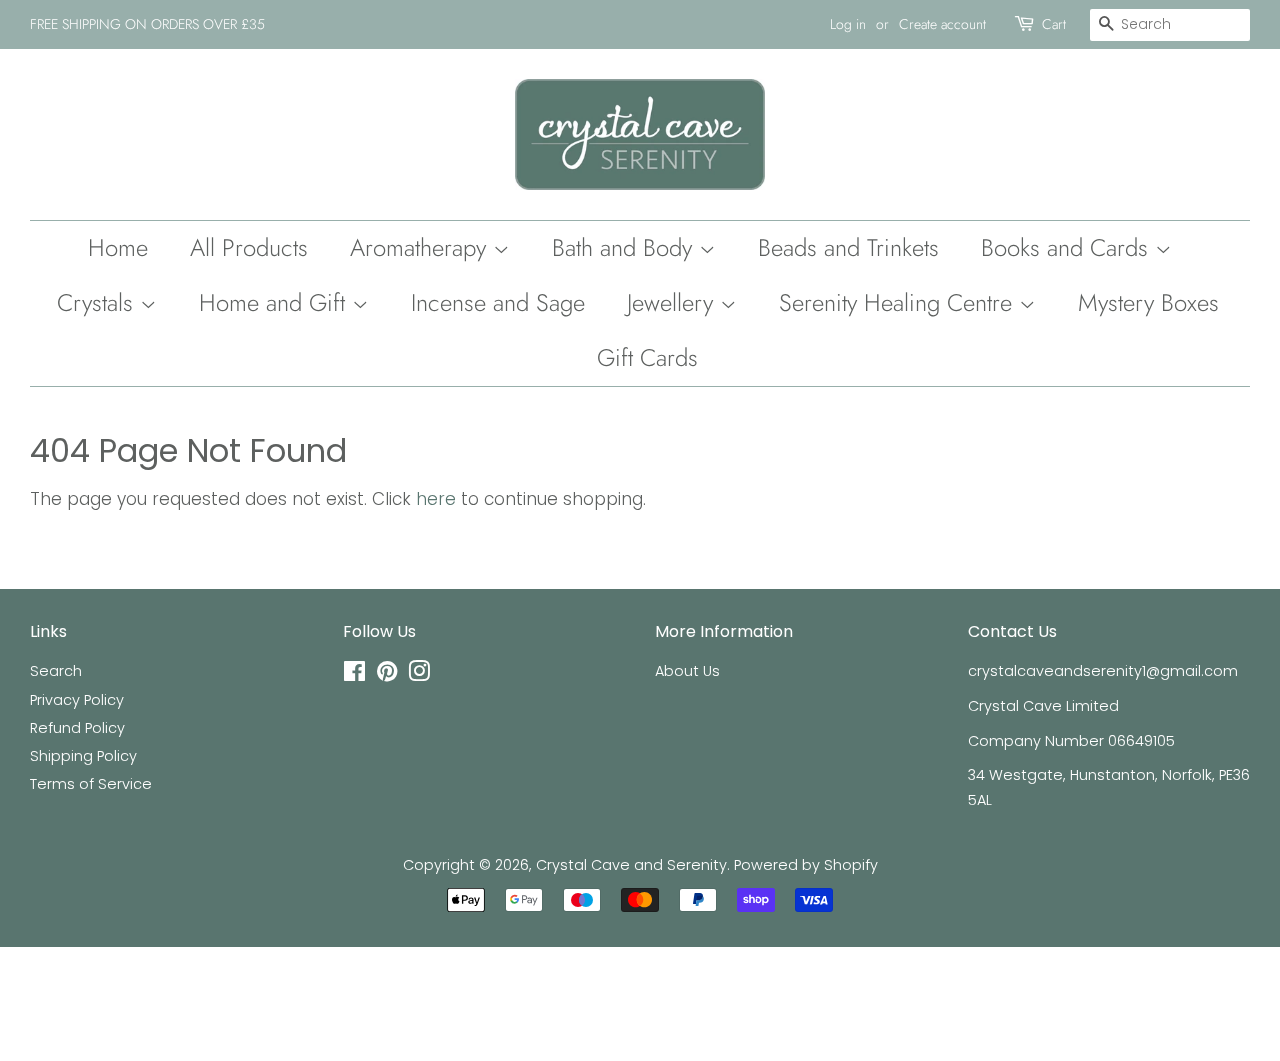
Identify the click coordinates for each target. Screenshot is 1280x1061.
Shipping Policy (83, 756)
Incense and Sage (498, 302)
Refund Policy (77, 728)
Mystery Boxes (1148, 302)
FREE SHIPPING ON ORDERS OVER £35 (147, 24)
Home (118, 247)
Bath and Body (625, 247)
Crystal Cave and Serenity (631, 865)
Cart (1054, 24)
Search (56, 671)
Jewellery (673, 302)
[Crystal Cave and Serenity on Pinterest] (387, 675)
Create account (942, 24)
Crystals (98, 302)
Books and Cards (1068, 247)
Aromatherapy (421, 247)
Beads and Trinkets (848, 247)
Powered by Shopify (806, 865)
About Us (687, 671)
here (436, 499)
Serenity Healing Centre (899, 302)
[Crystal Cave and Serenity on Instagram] (419, 675)
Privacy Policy (77, 700)
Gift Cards (647, 357)
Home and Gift (275, 302)
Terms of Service (91, 784)
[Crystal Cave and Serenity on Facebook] (354, 675)
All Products (249, 247)
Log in (848, 24)
